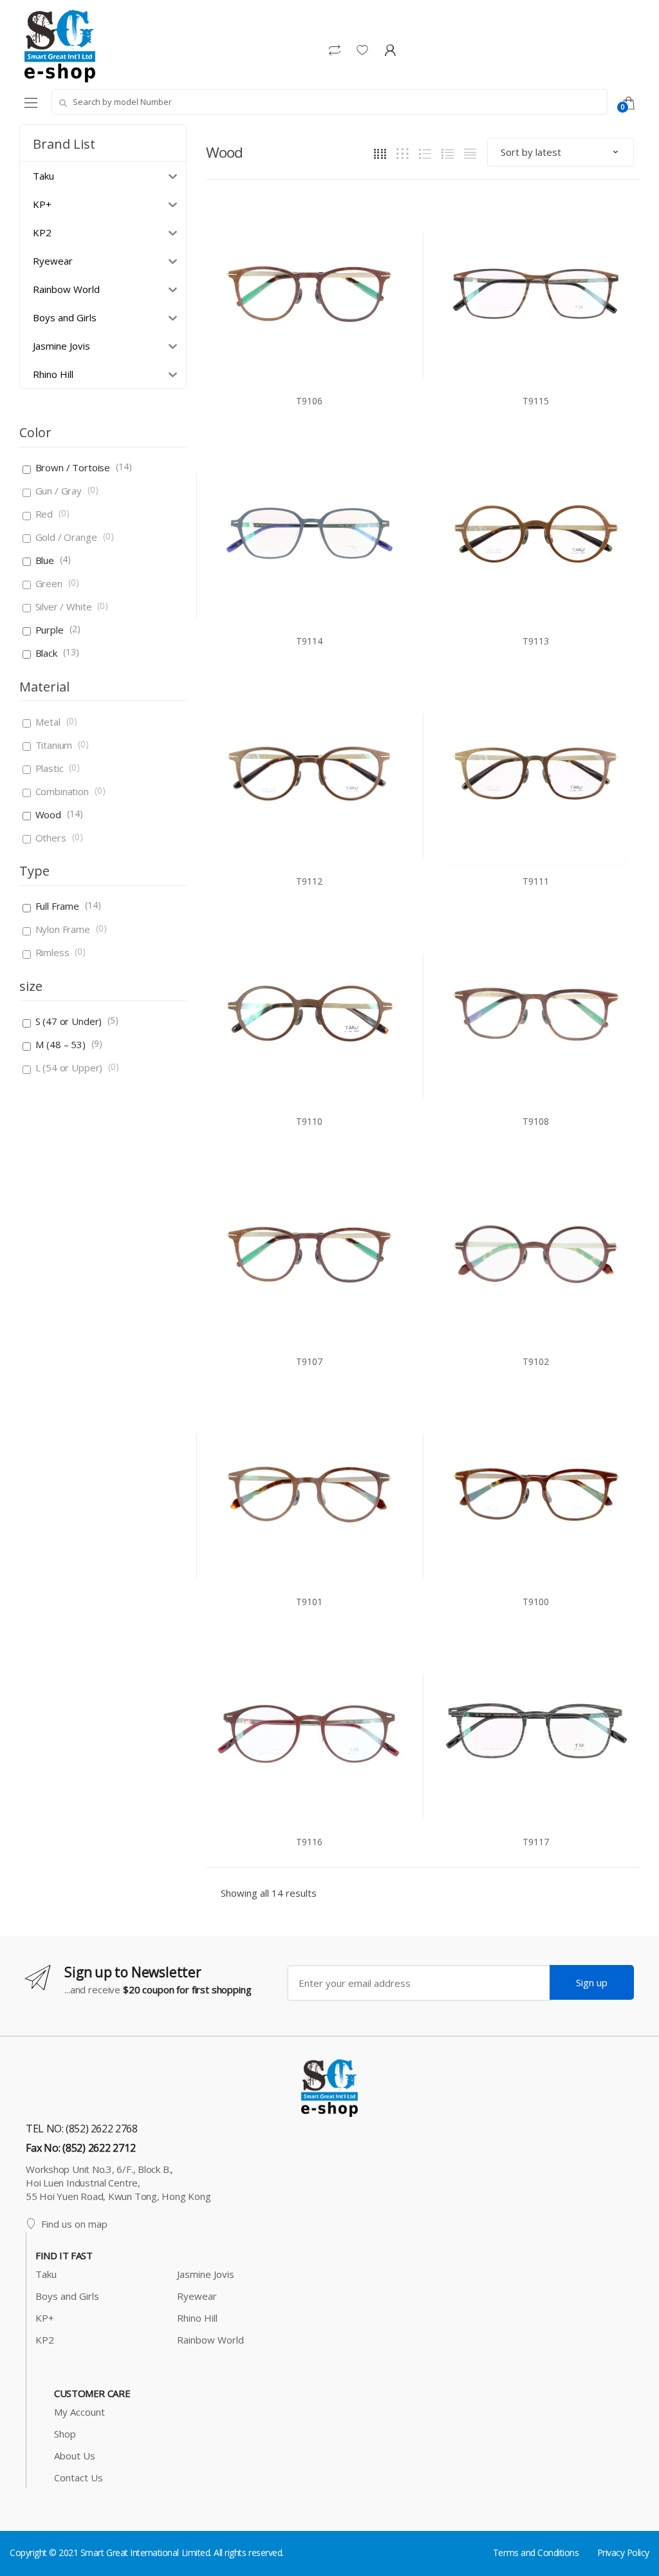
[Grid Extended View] (403, 153)
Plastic (50, 768)
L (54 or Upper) (69, 1067)
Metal (48, 722)
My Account (79, 2412)
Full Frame (58, 906)
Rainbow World (210, 2340)
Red (44, 514)
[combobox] (329, 102)
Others (51, 838)
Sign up (592, 1982)
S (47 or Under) (69, 1021)
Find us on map (74, 2224)
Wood (48, 814)
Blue (45, 560)
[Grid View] (380, 153)
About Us (75, 2456)
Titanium (54, 745)
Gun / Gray (59, 491)
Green (49, 583)
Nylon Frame (63, 929)
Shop (65, 2434)
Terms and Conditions (536, 2552)
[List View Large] (425, 153)
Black (46, 653)
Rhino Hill (197, 2318)
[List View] (448, 153)
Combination (62, 791)
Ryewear (197, 2296)
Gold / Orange (66, 537)
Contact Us (79, 2477)
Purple (50, 630)
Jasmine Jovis (206, 2274)
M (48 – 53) (60, 1044)
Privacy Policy (623, 2552)
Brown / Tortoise (73, 467)
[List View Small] (470, 153)
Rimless (52, 952)
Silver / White (64, 606)
